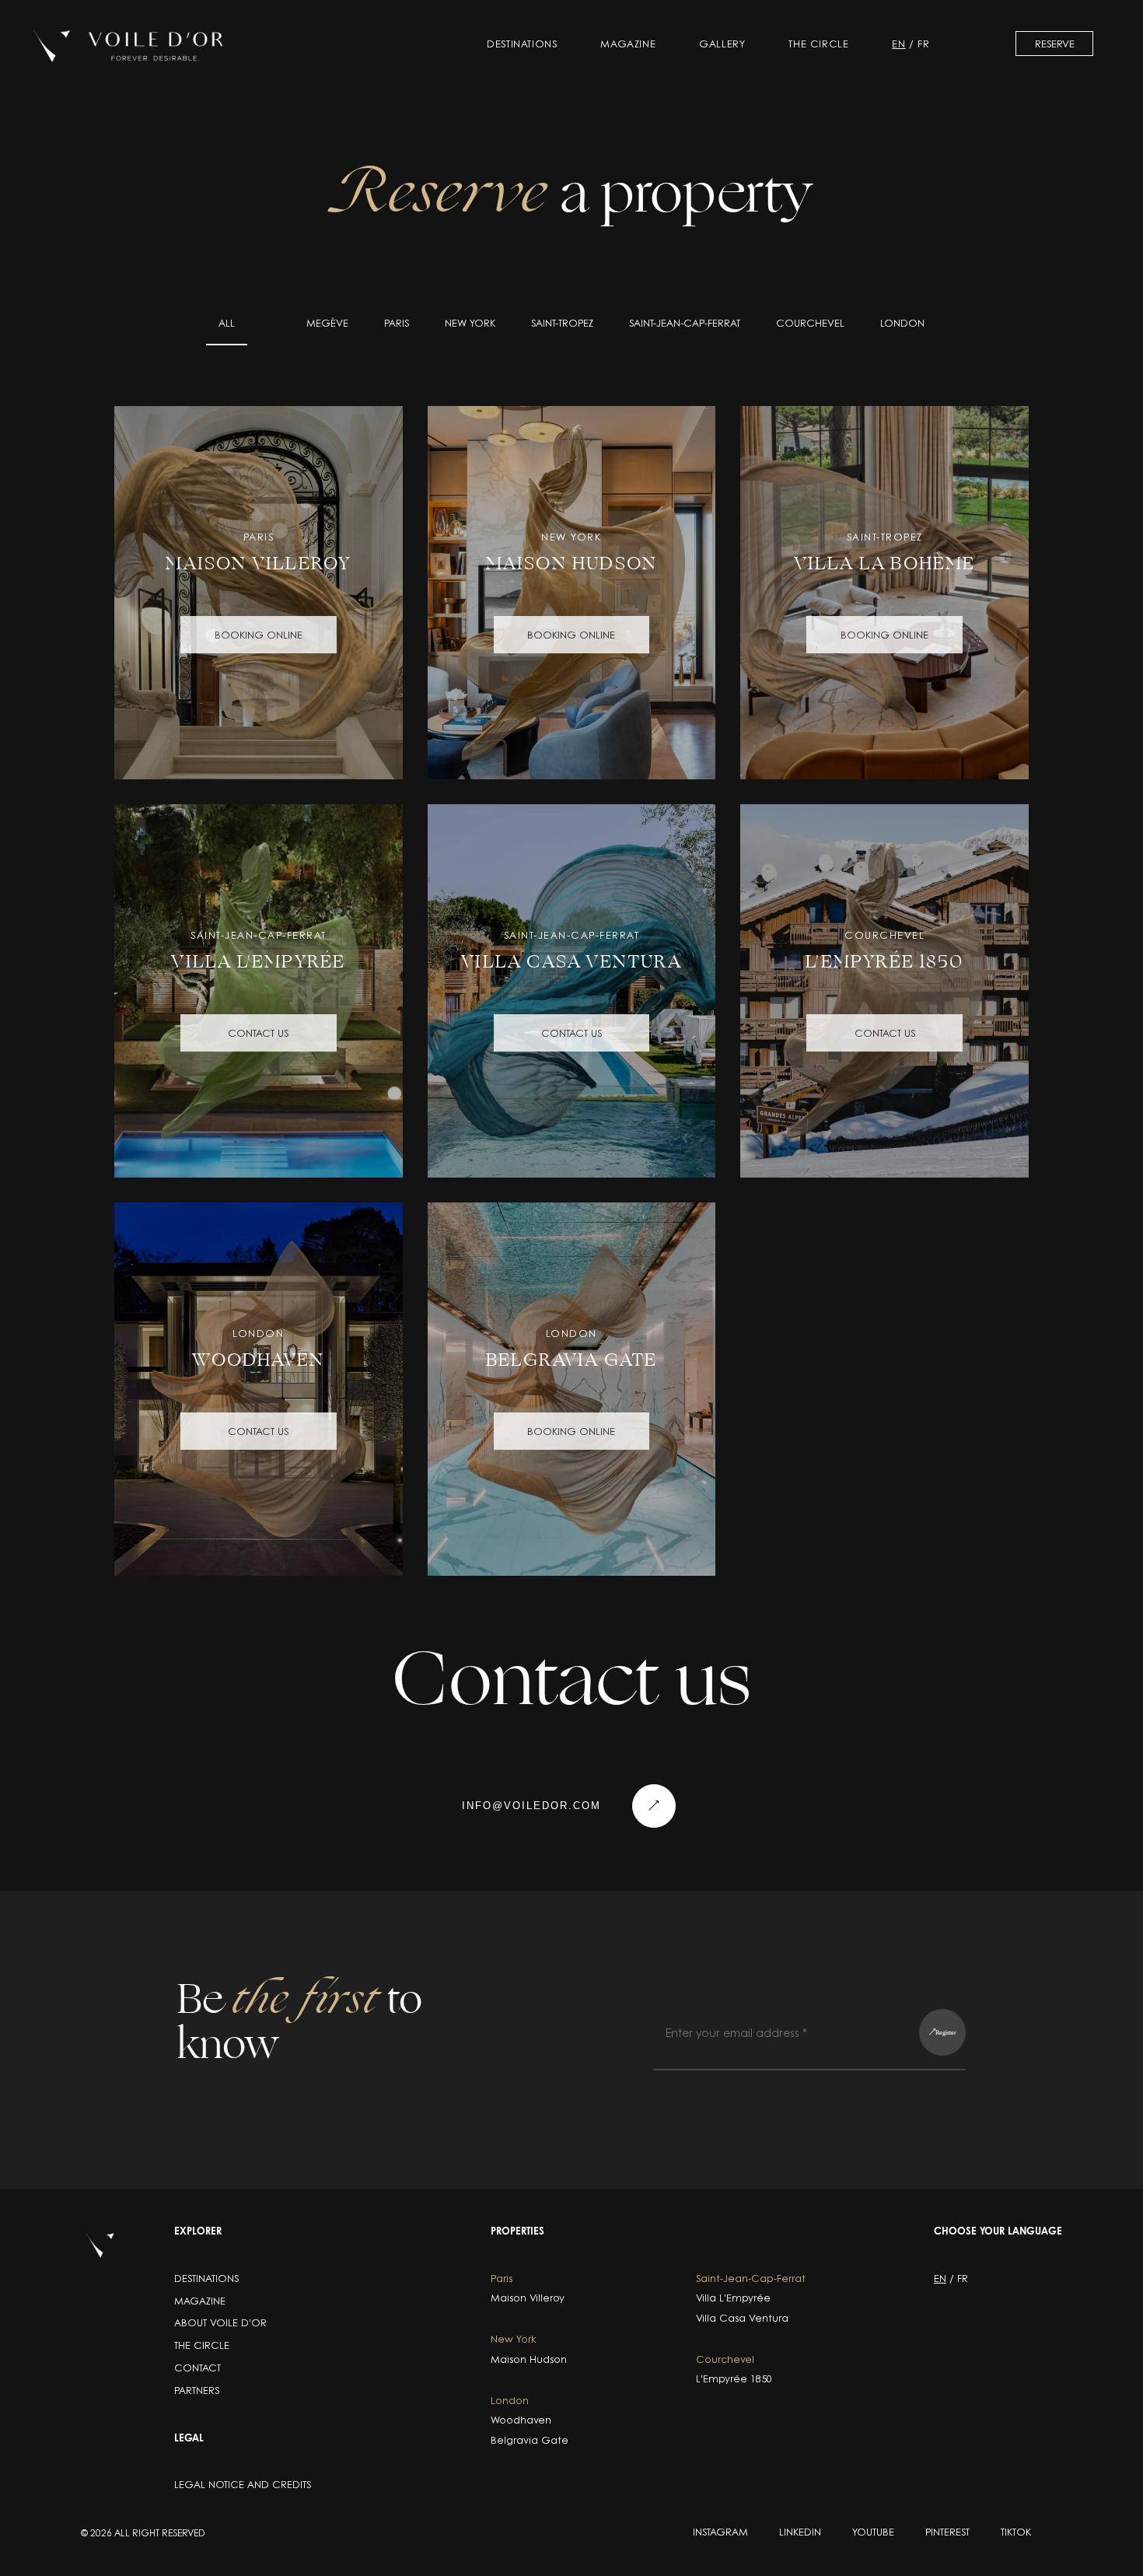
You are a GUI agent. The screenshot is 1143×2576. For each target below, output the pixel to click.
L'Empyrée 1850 (734, 2379)
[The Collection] (129, 46)
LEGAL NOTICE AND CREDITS (243, 2484)
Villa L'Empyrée (733, 2298)
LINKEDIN (800, 2532)
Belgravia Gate (530, 2440)
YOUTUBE (873, 2532)
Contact (197, 2368)
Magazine (628, 44)
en (898, 44)
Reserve (1055, 44)
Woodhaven (521, 2420)
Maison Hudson (529, 2359)
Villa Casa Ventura (742, 2318)
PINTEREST (947, 2532)
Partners (197, 2390)
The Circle (818, 44)
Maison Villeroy (528, 2298)
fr (923, 44)
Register (946, 2032)
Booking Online (259, 635)
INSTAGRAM (720, 2532)
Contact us (258, 1033)
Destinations (522, 44)
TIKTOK (1016, 2532)
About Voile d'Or (220, 2322)
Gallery (722, 44)
